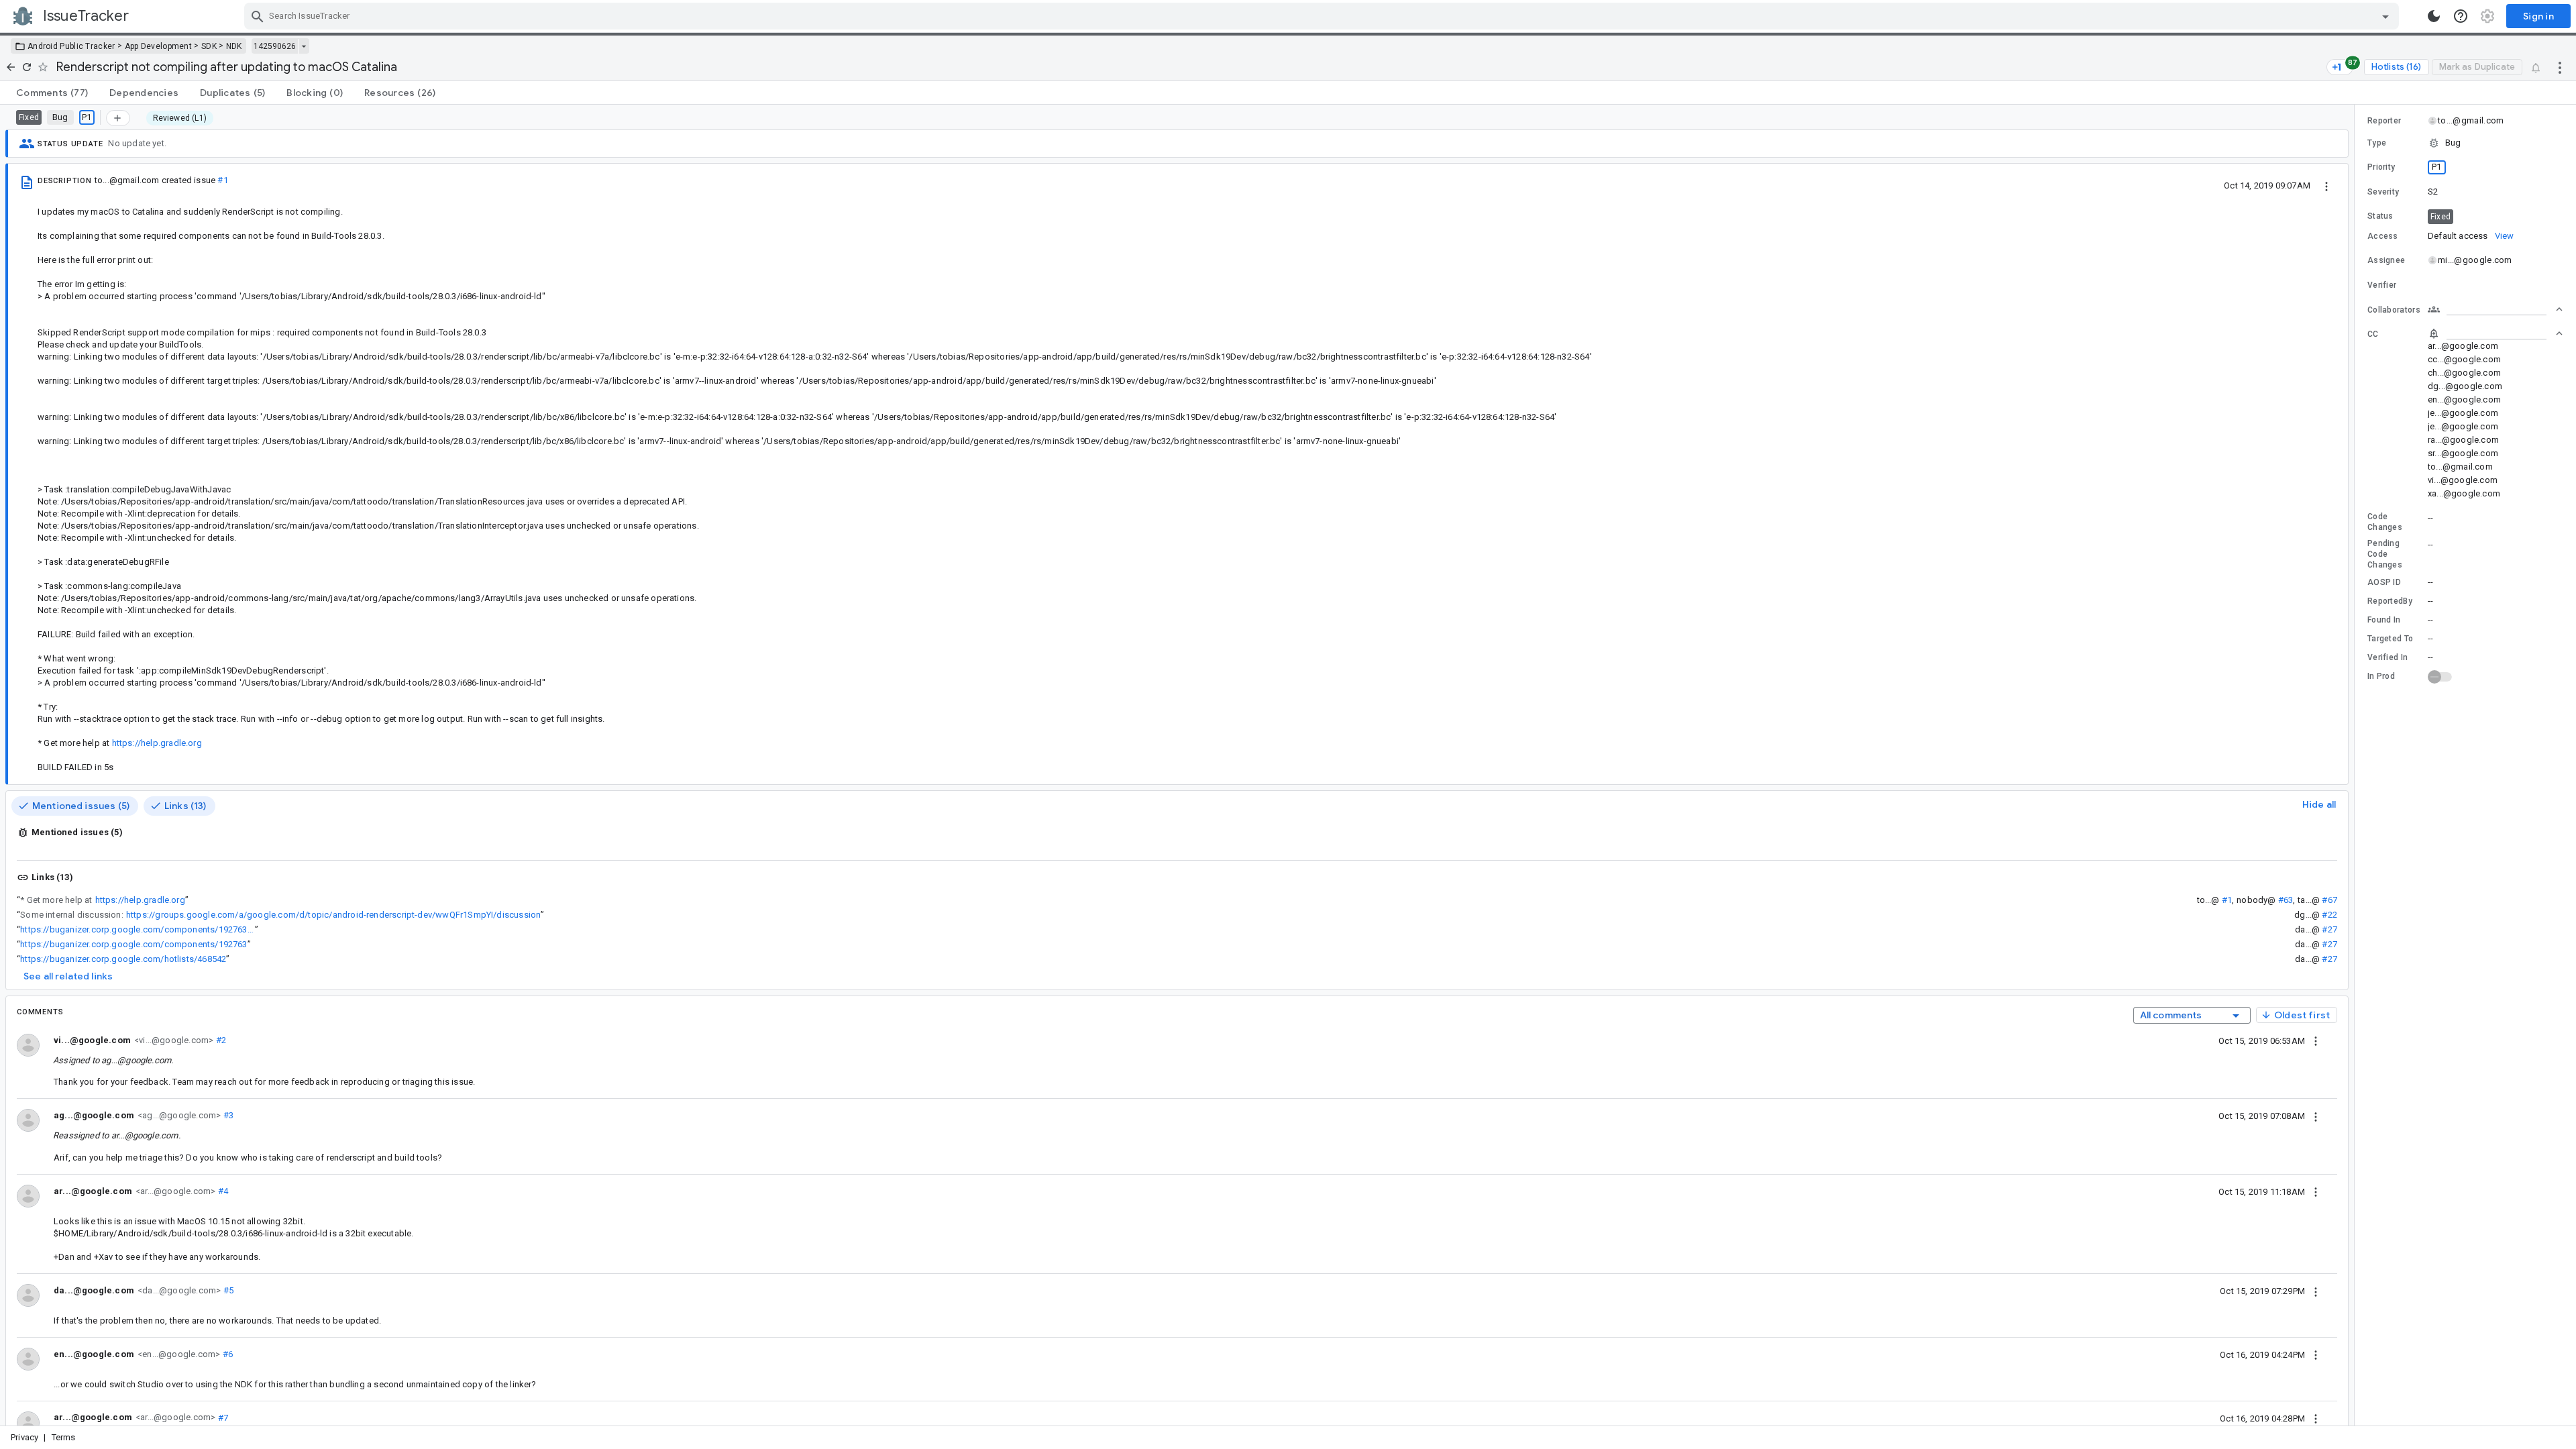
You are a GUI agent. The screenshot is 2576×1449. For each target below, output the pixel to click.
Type (2377, 143)
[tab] (52, 93)
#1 (222, 180)
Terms (64, 1437)
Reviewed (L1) (180, 118)
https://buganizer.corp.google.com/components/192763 (133, 944)
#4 (222, 1191)
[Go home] (11, 67)
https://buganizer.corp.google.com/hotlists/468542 (123, 959)
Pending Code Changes (2385, 554)
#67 (2329, 900)
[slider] (2357, 765)
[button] (2465, 143)
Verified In (2387, 657)
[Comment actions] (2316, 1040)
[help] (2461, 16)
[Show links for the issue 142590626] (304, 46)
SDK (209, 46)
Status (2380, 216)
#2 (220, 1040)
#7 (222, 1417)
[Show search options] (2385, 16)
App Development (159, 46)
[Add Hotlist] (118, 118)
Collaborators (2394, 310)
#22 (2329, 915)
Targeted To (2390, 639)
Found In (2384, 620)
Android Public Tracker (71, 46)
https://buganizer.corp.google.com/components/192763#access (138, 929)
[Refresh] (27, 67)
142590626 (275, 46)
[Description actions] (2326, 185)
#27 (2329, 929)
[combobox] (1323, 16)
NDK (234, 46)
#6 (226, 1354)
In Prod (2381, 676)
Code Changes (2385, 522)
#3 (227, 1115)
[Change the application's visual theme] (2434, 16)
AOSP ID (2384, 582)
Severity (2383, 192)
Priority (2381, 167)
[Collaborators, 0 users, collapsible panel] (2495, 309)
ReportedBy (2390, 601)
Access (2383, 236)
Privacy (24, 1437)
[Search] (258, 16)
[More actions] (2560, 67)
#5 (227, 1290)
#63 (2286, 900)
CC (2373, 334)
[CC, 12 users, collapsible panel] (2495, 333)
